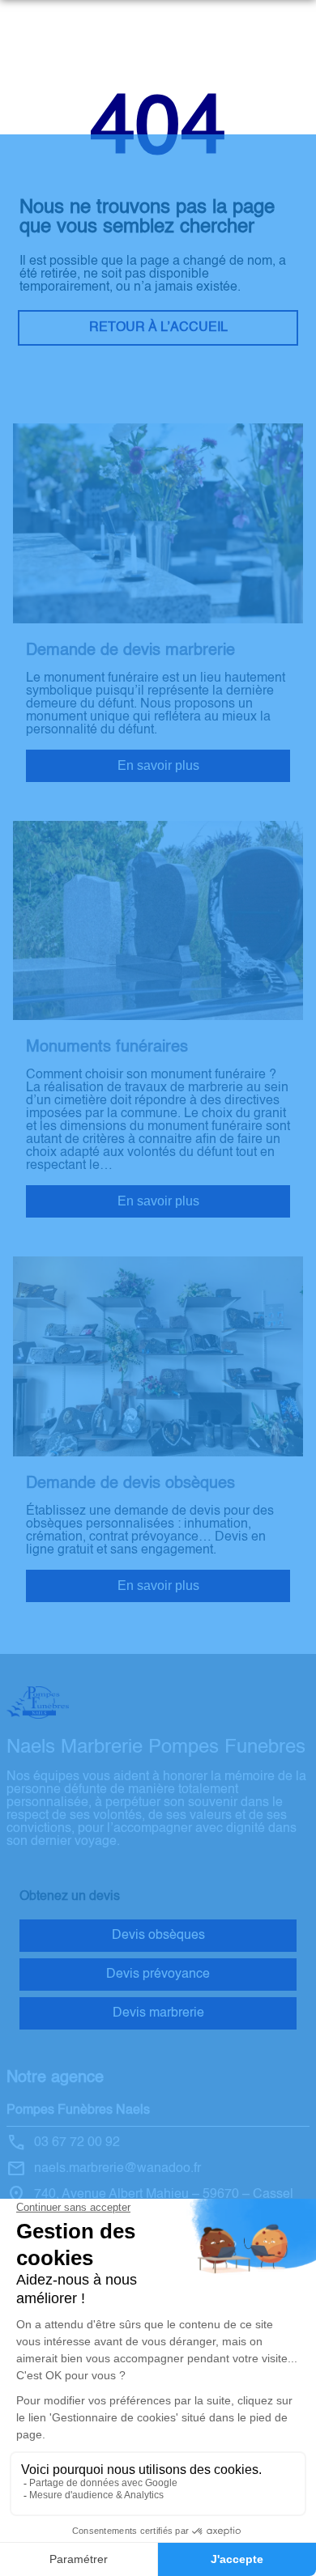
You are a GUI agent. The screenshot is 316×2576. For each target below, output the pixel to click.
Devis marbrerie (158, 2013)
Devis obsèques (158, 1936)
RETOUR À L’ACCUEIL (158, 328)
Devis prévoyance (158, 1975)
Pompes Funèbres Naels (78, 2111)
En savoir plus (158, 765)
